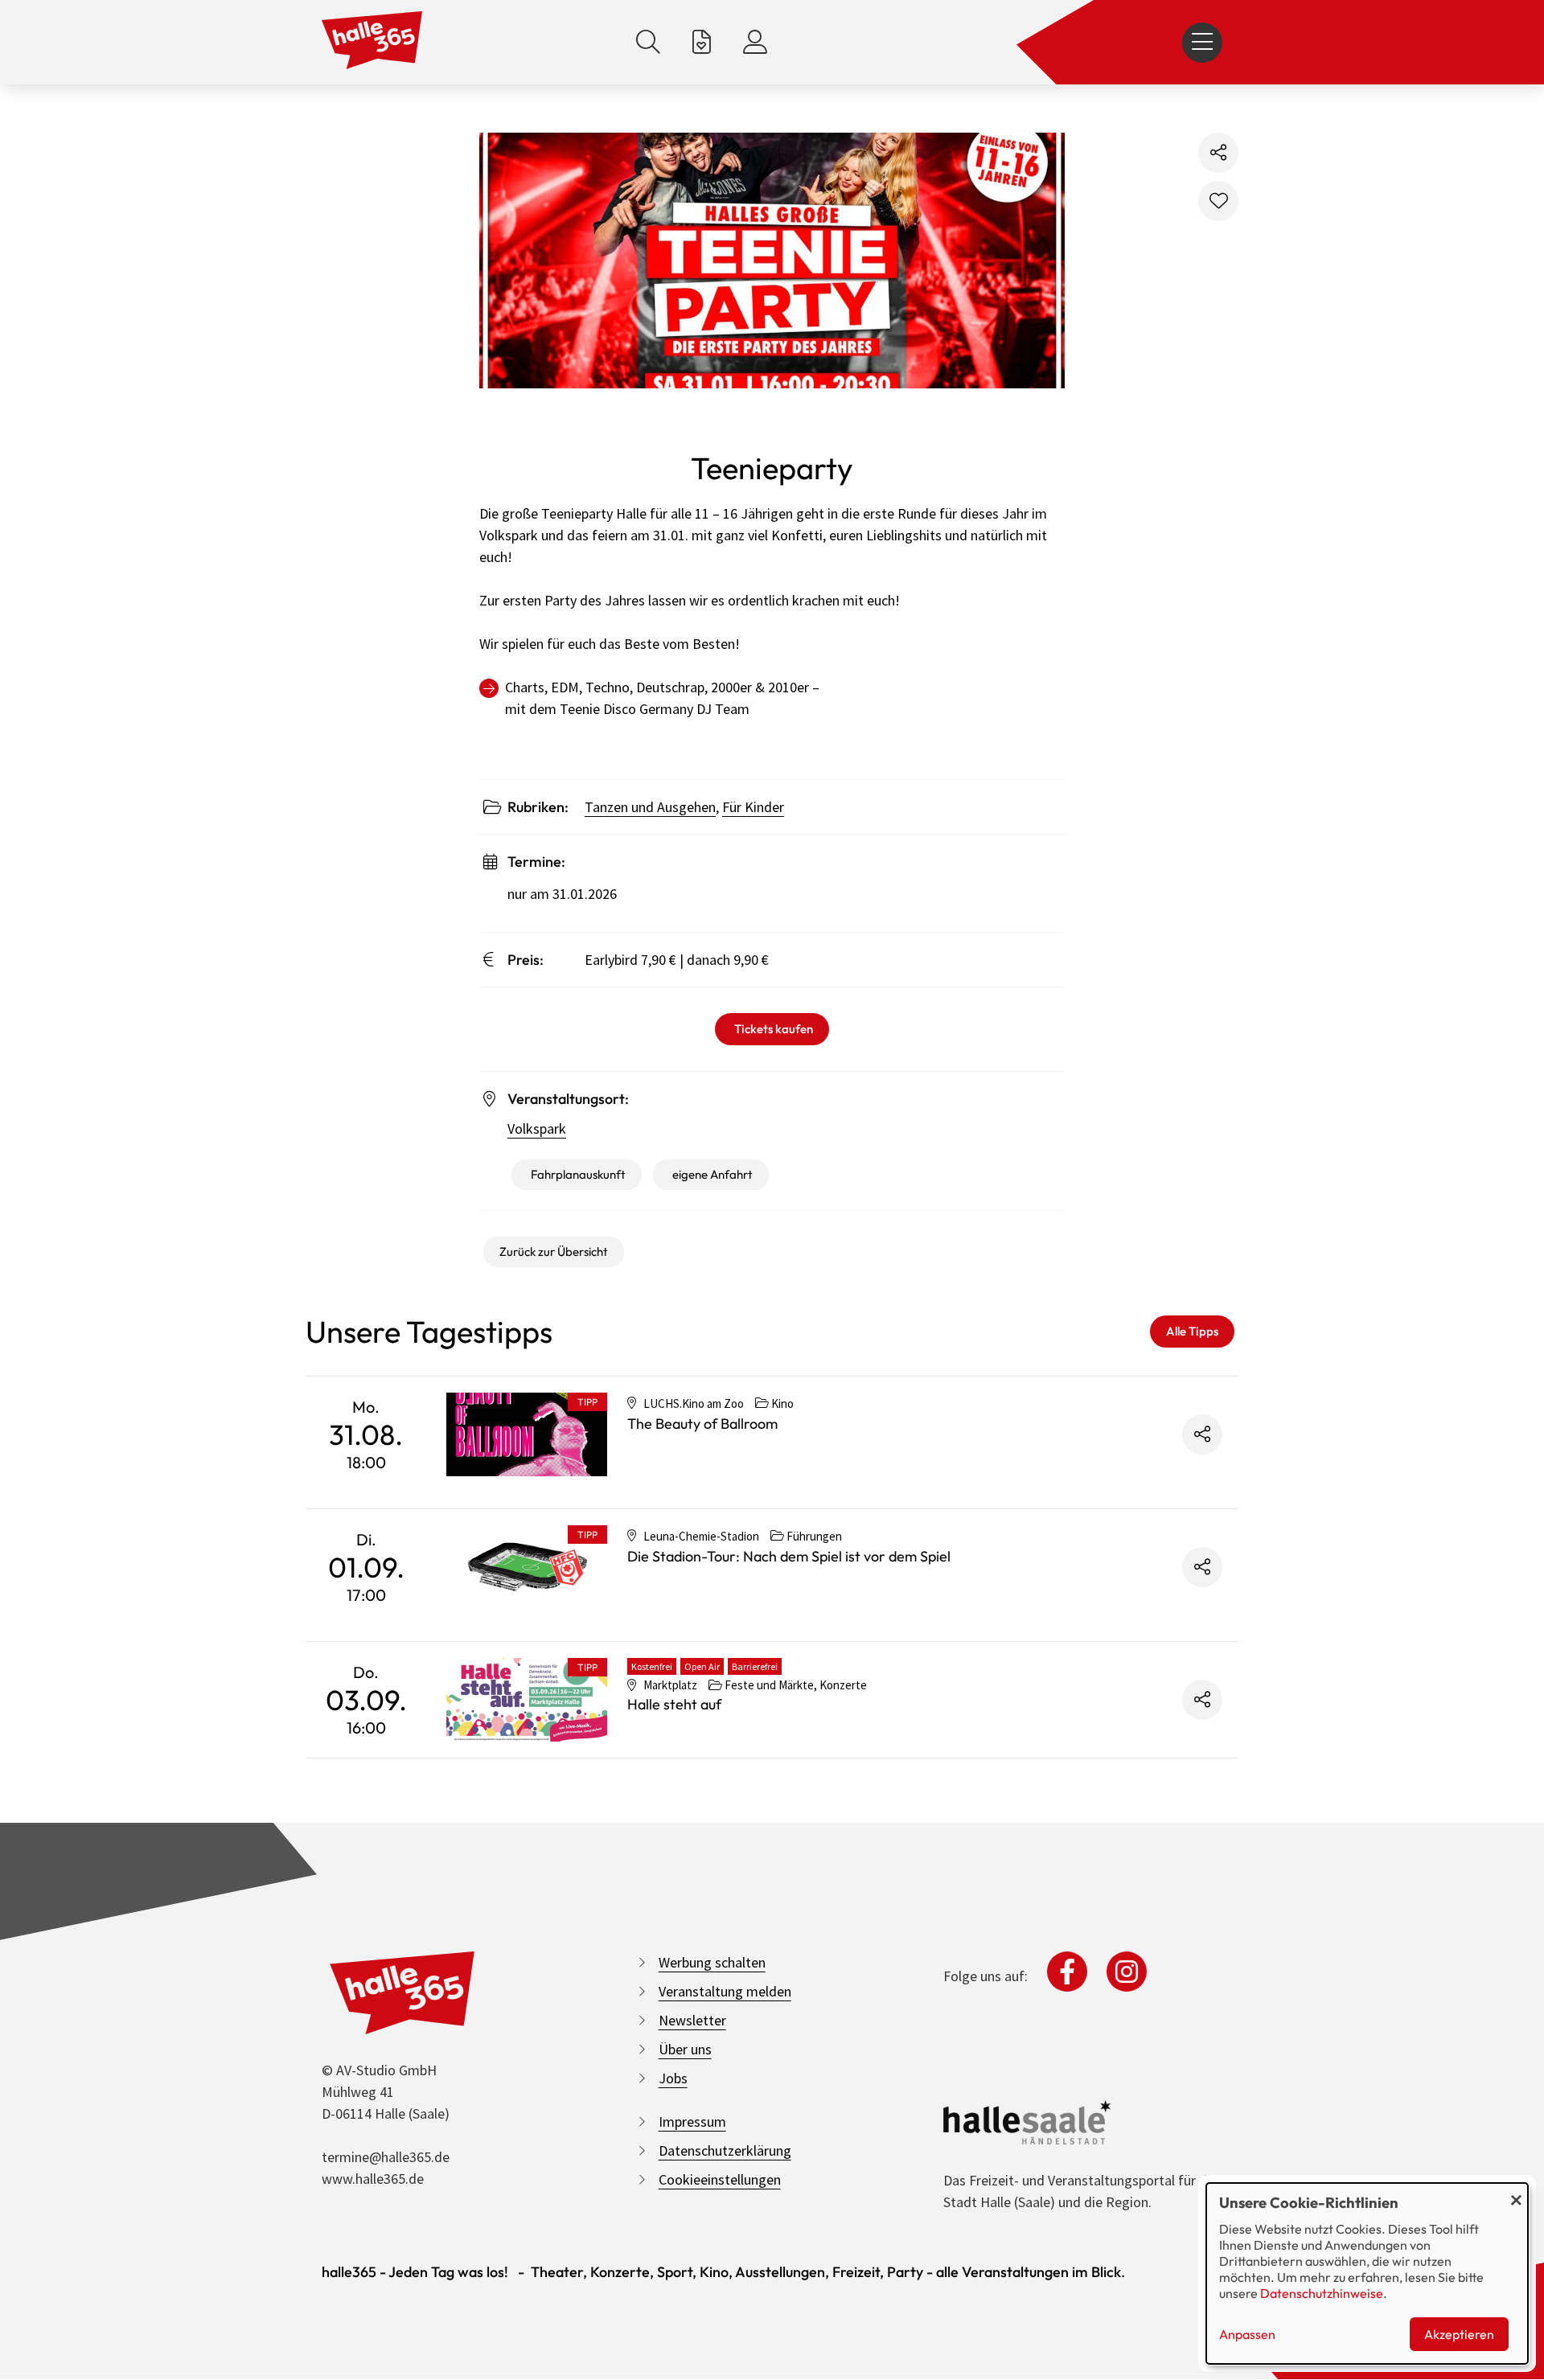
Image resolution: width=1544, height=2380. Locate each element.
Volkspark (537, 1128)
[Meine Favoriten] (702, 42)
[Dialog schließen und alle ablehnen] (1516, 2193)
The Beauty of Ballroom (702, 1424)
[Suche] (648, 42)
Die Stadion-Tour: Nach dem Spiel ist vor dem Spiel (789, 1556)
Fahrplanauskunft (578, 1174)
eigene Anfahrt (712, 1174)
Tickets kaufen (774, 1029)
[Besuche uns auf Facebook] (1067, 1972)
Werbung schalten (712, 1962)
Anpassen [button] (1247, 2334)
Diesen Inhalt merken (1218, 201)
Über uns (685, 2049)
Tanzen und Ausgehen (650, 807)
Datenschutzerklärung (725, 2150)
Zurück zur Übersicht (554, 1252)
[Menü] (1202, 43)
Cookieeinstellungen (720, 2179)
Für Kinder (753, 807)
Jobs (673, 2078)
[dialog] (1367, 2273)
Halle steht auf (674, 1704)
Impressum (692, 2121)
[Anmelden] (755, 42)
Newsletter (692, 2020)
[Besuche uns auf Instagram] (1127, 1972)
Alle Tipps (1192, 1331)
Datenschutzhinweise (1322, 2293)
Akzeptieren (1459, 2334)
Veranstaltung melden (725, 1991)
